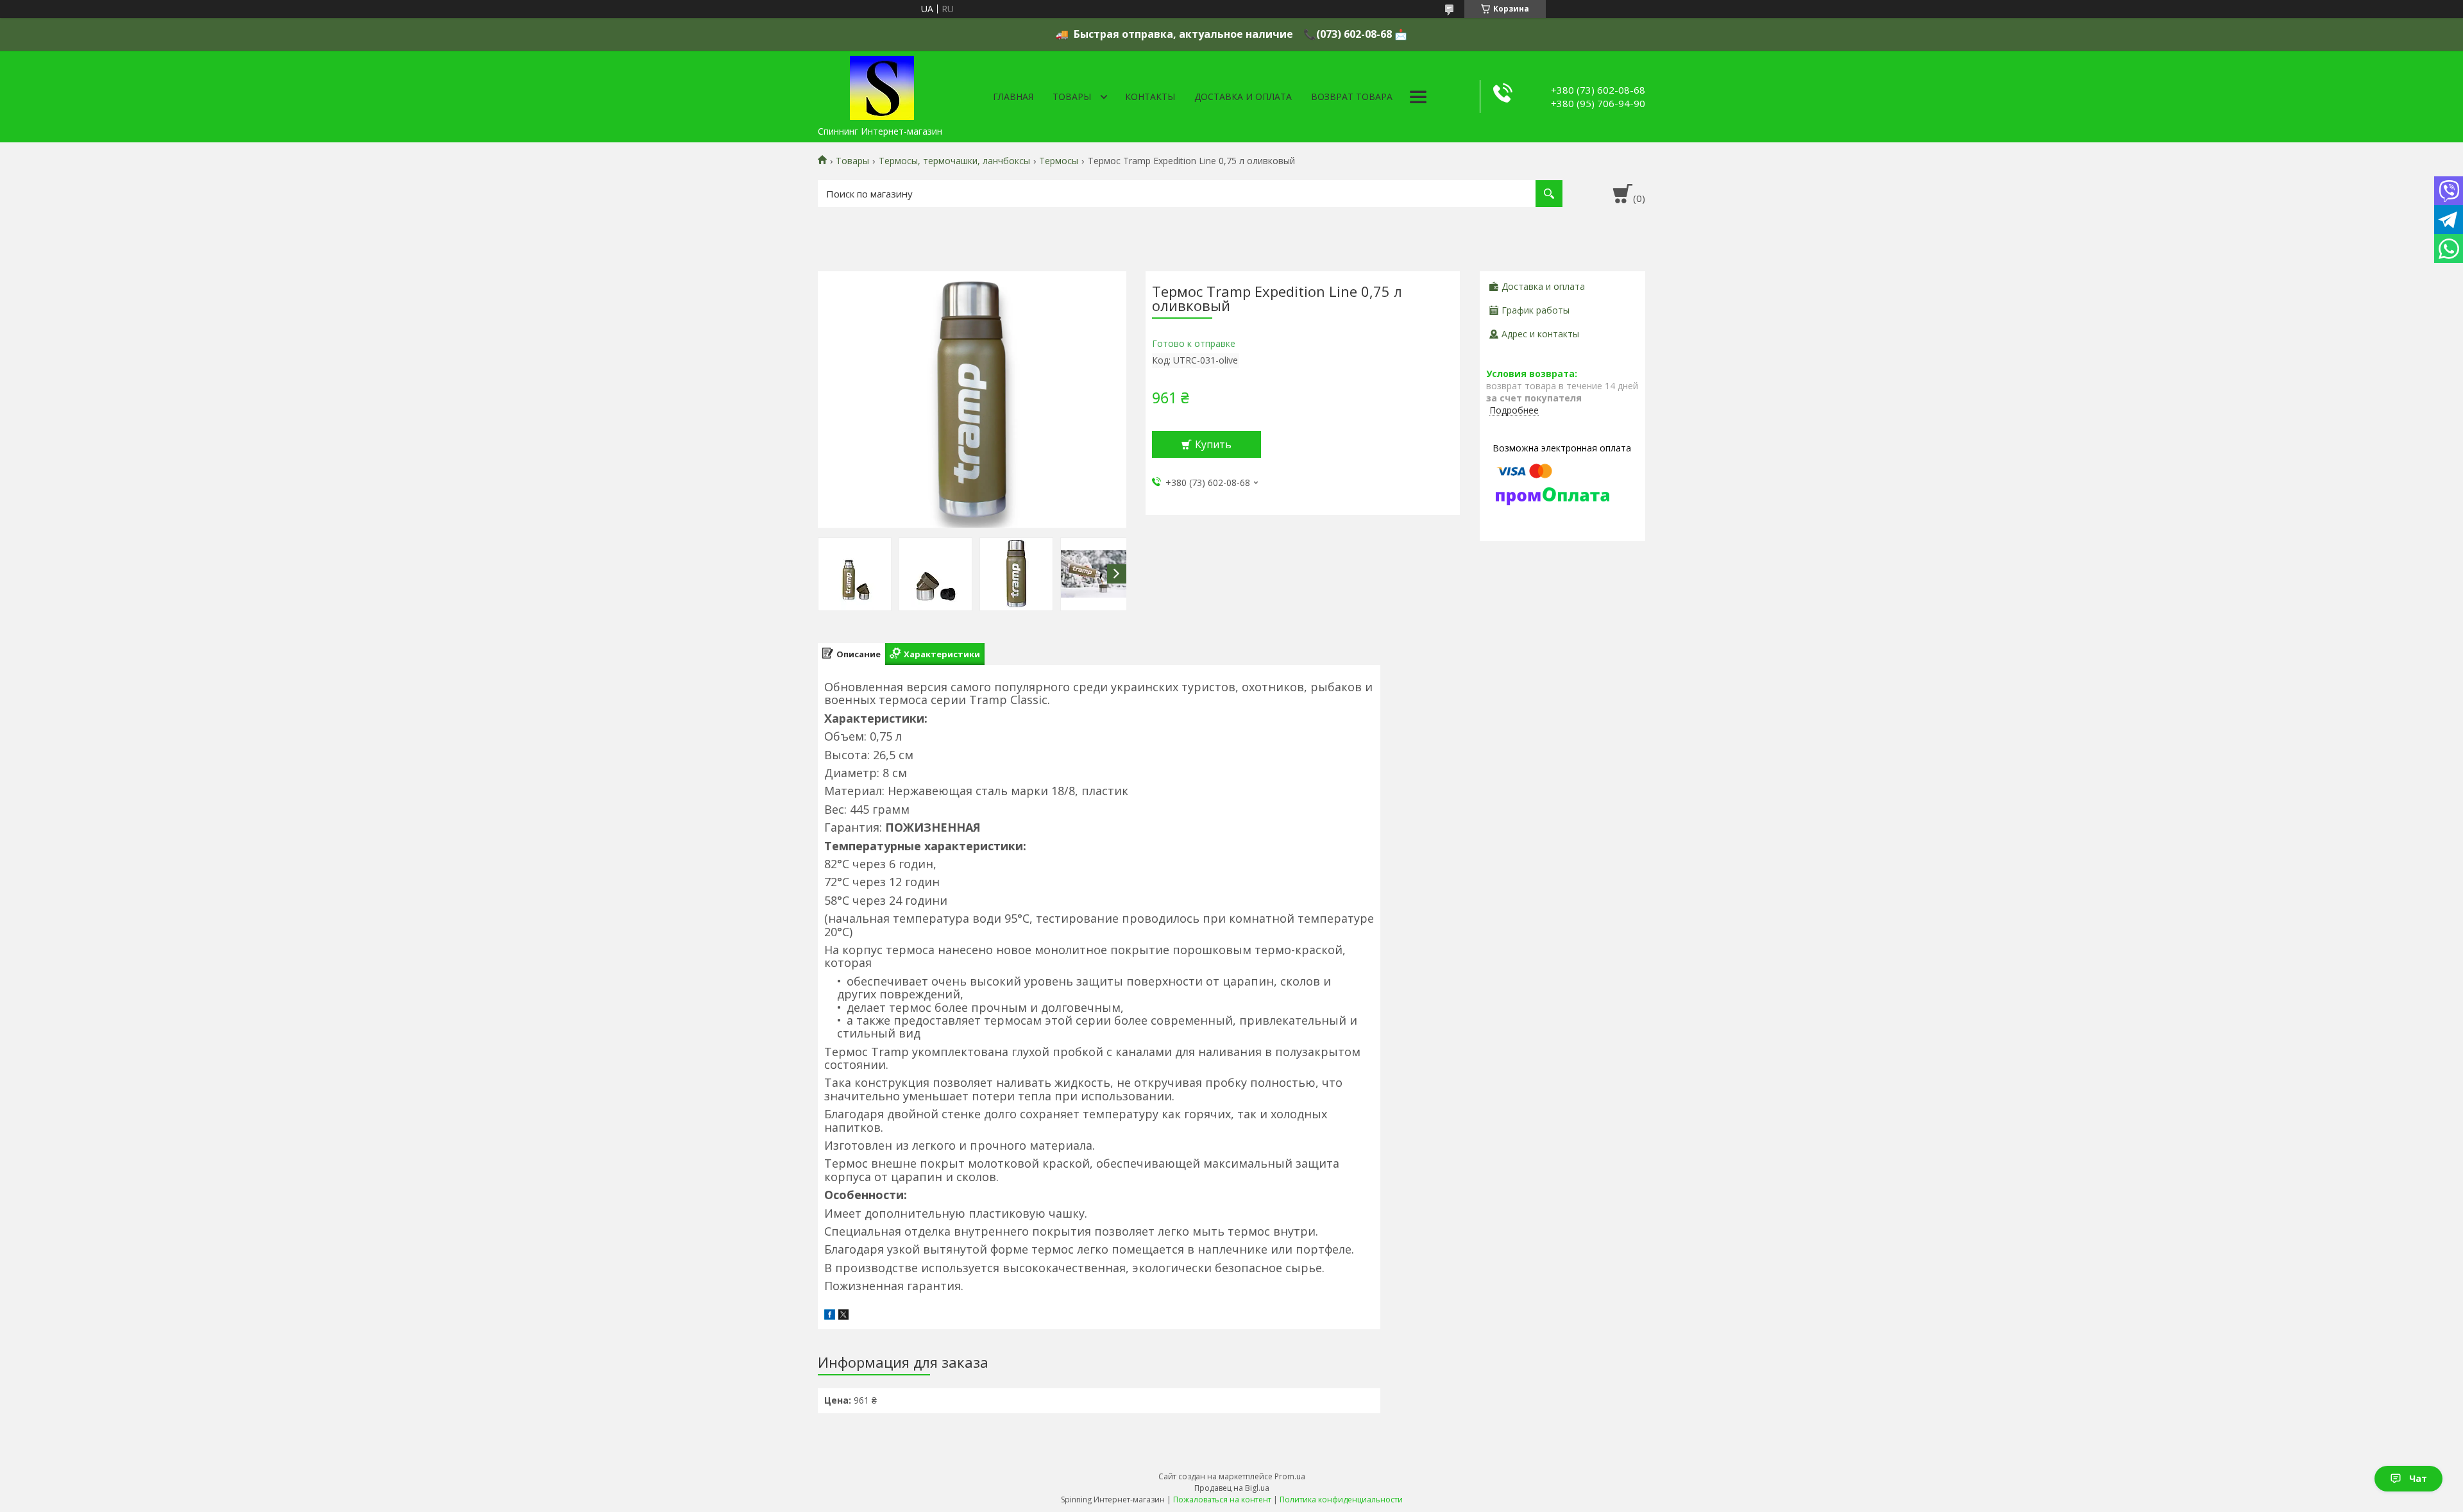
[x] (843, 1316)
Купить (1213, 444)
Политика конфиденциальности (1341, 1499)
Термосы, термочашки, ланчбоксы (954, 161)
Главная (1013, 97)
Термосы (1059, 161)
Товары (1072, 97)
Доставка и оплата (1243, 97)
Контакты (1150, 97)
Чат (2418, 1478)
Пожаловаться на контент (1222, 1499)
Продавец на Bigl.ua (1232, 1488)
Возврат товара (1352, 97)
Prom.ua (1290, 1476)
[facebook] (830, 1316)
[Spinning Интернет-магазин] (882, 85)
